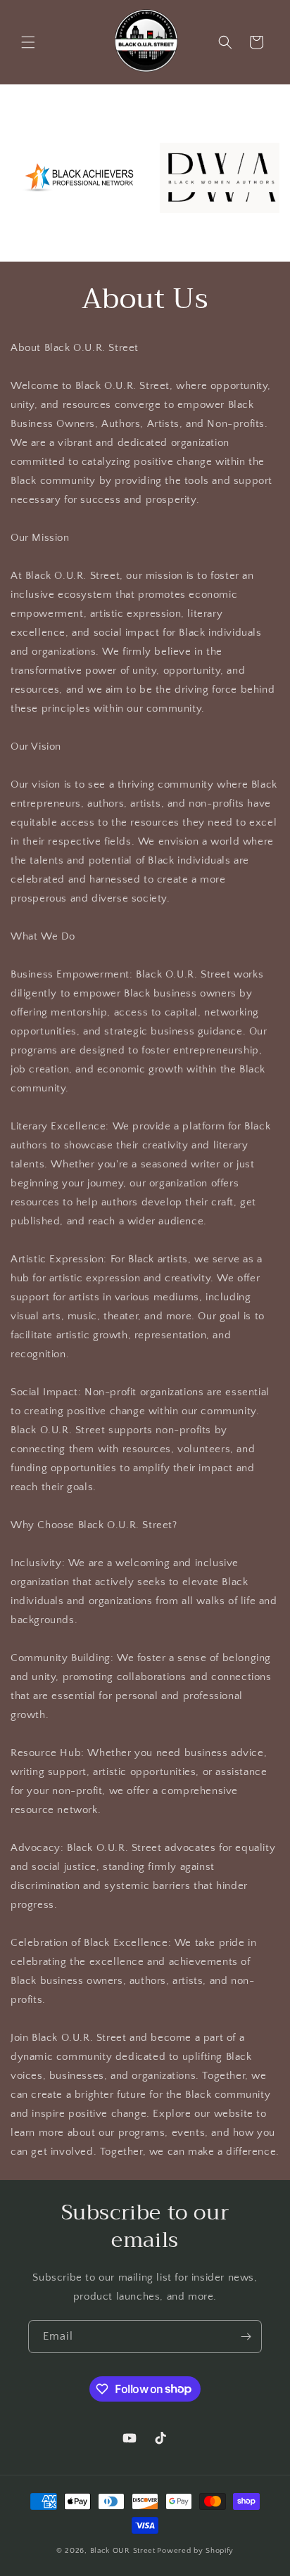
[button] (28, 42)
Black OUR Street (123, 2551)
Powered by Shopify (195, 2551)
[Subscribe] (246, 2337)
